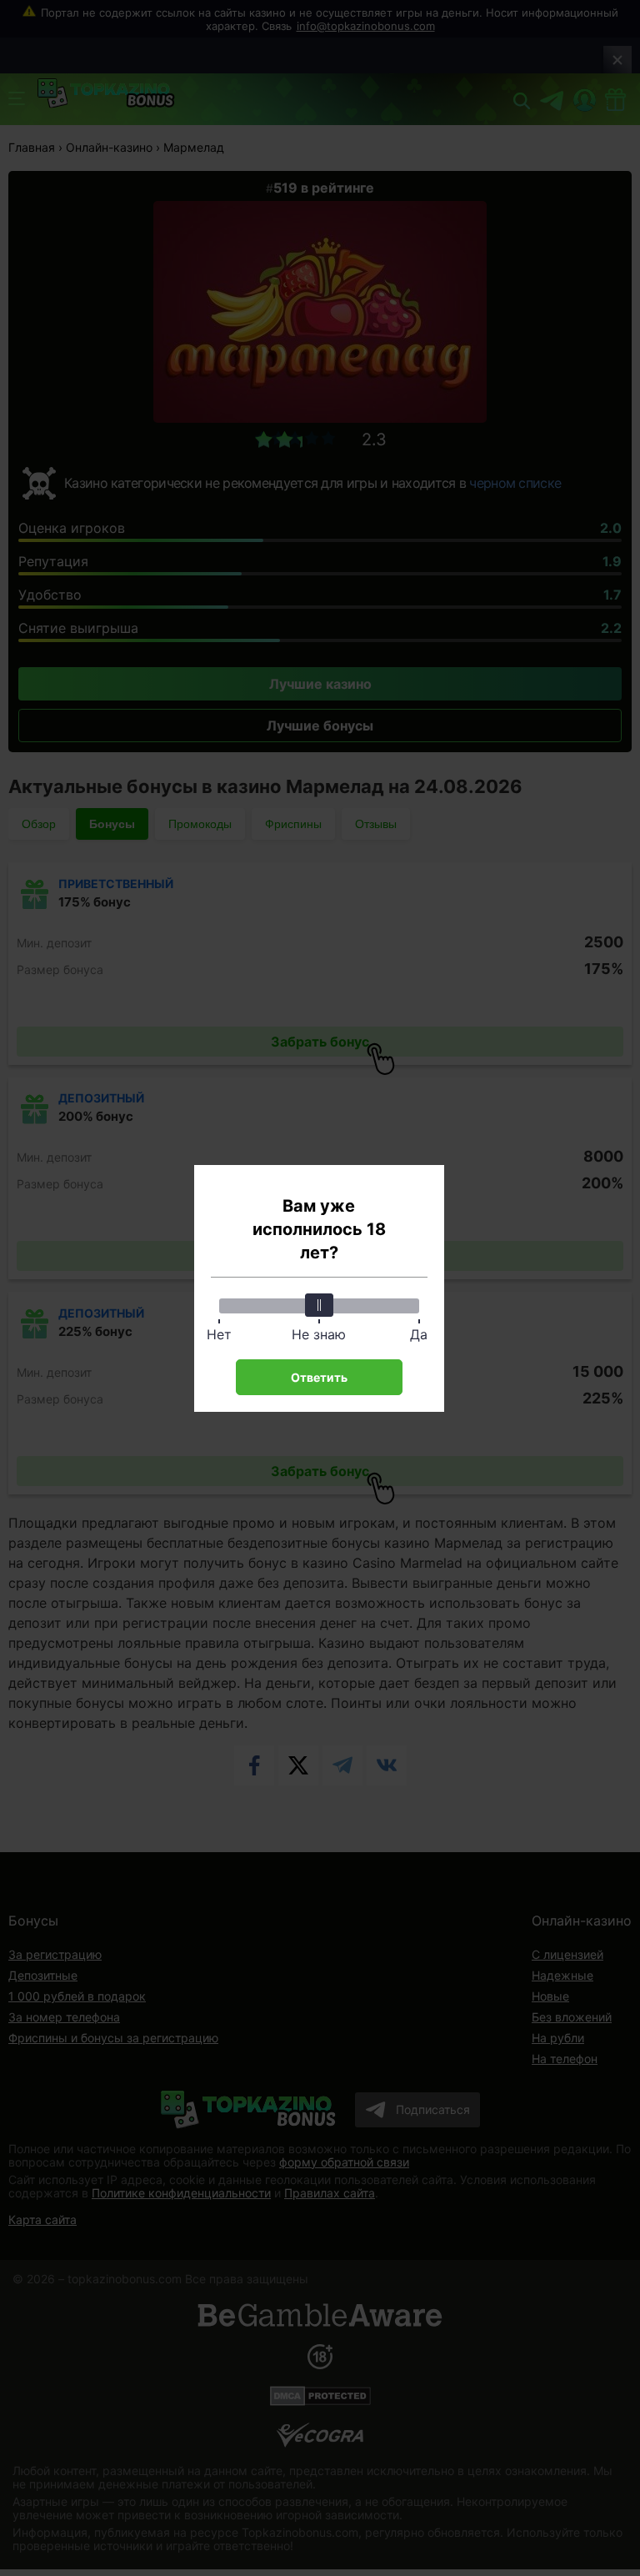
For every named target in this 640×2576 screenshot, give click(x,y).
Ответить (319, 1377)
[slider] (319, 1305)
